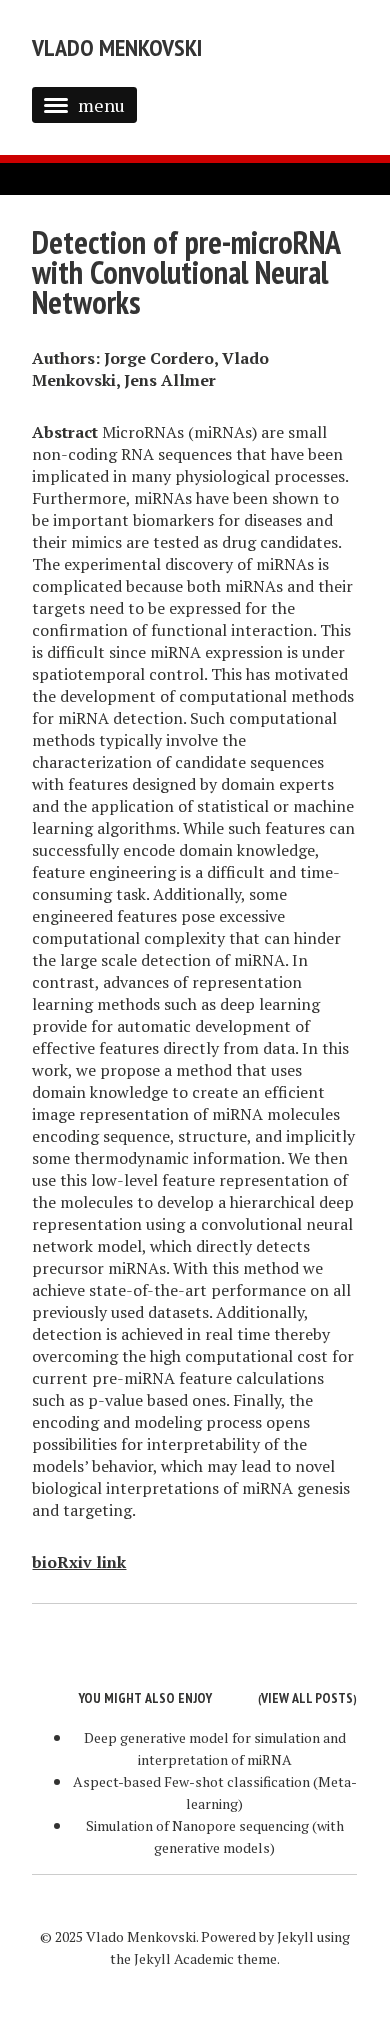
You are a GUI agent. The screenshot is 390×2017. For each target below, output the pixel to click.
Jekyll (295, 1936)
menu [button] (101, 105)
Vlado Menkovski (117, 47)
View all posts (307, 1698)
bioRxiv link (79, 1562)
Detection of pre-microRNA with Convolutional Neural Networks (186, 272)
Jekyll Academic (184, 1958)
